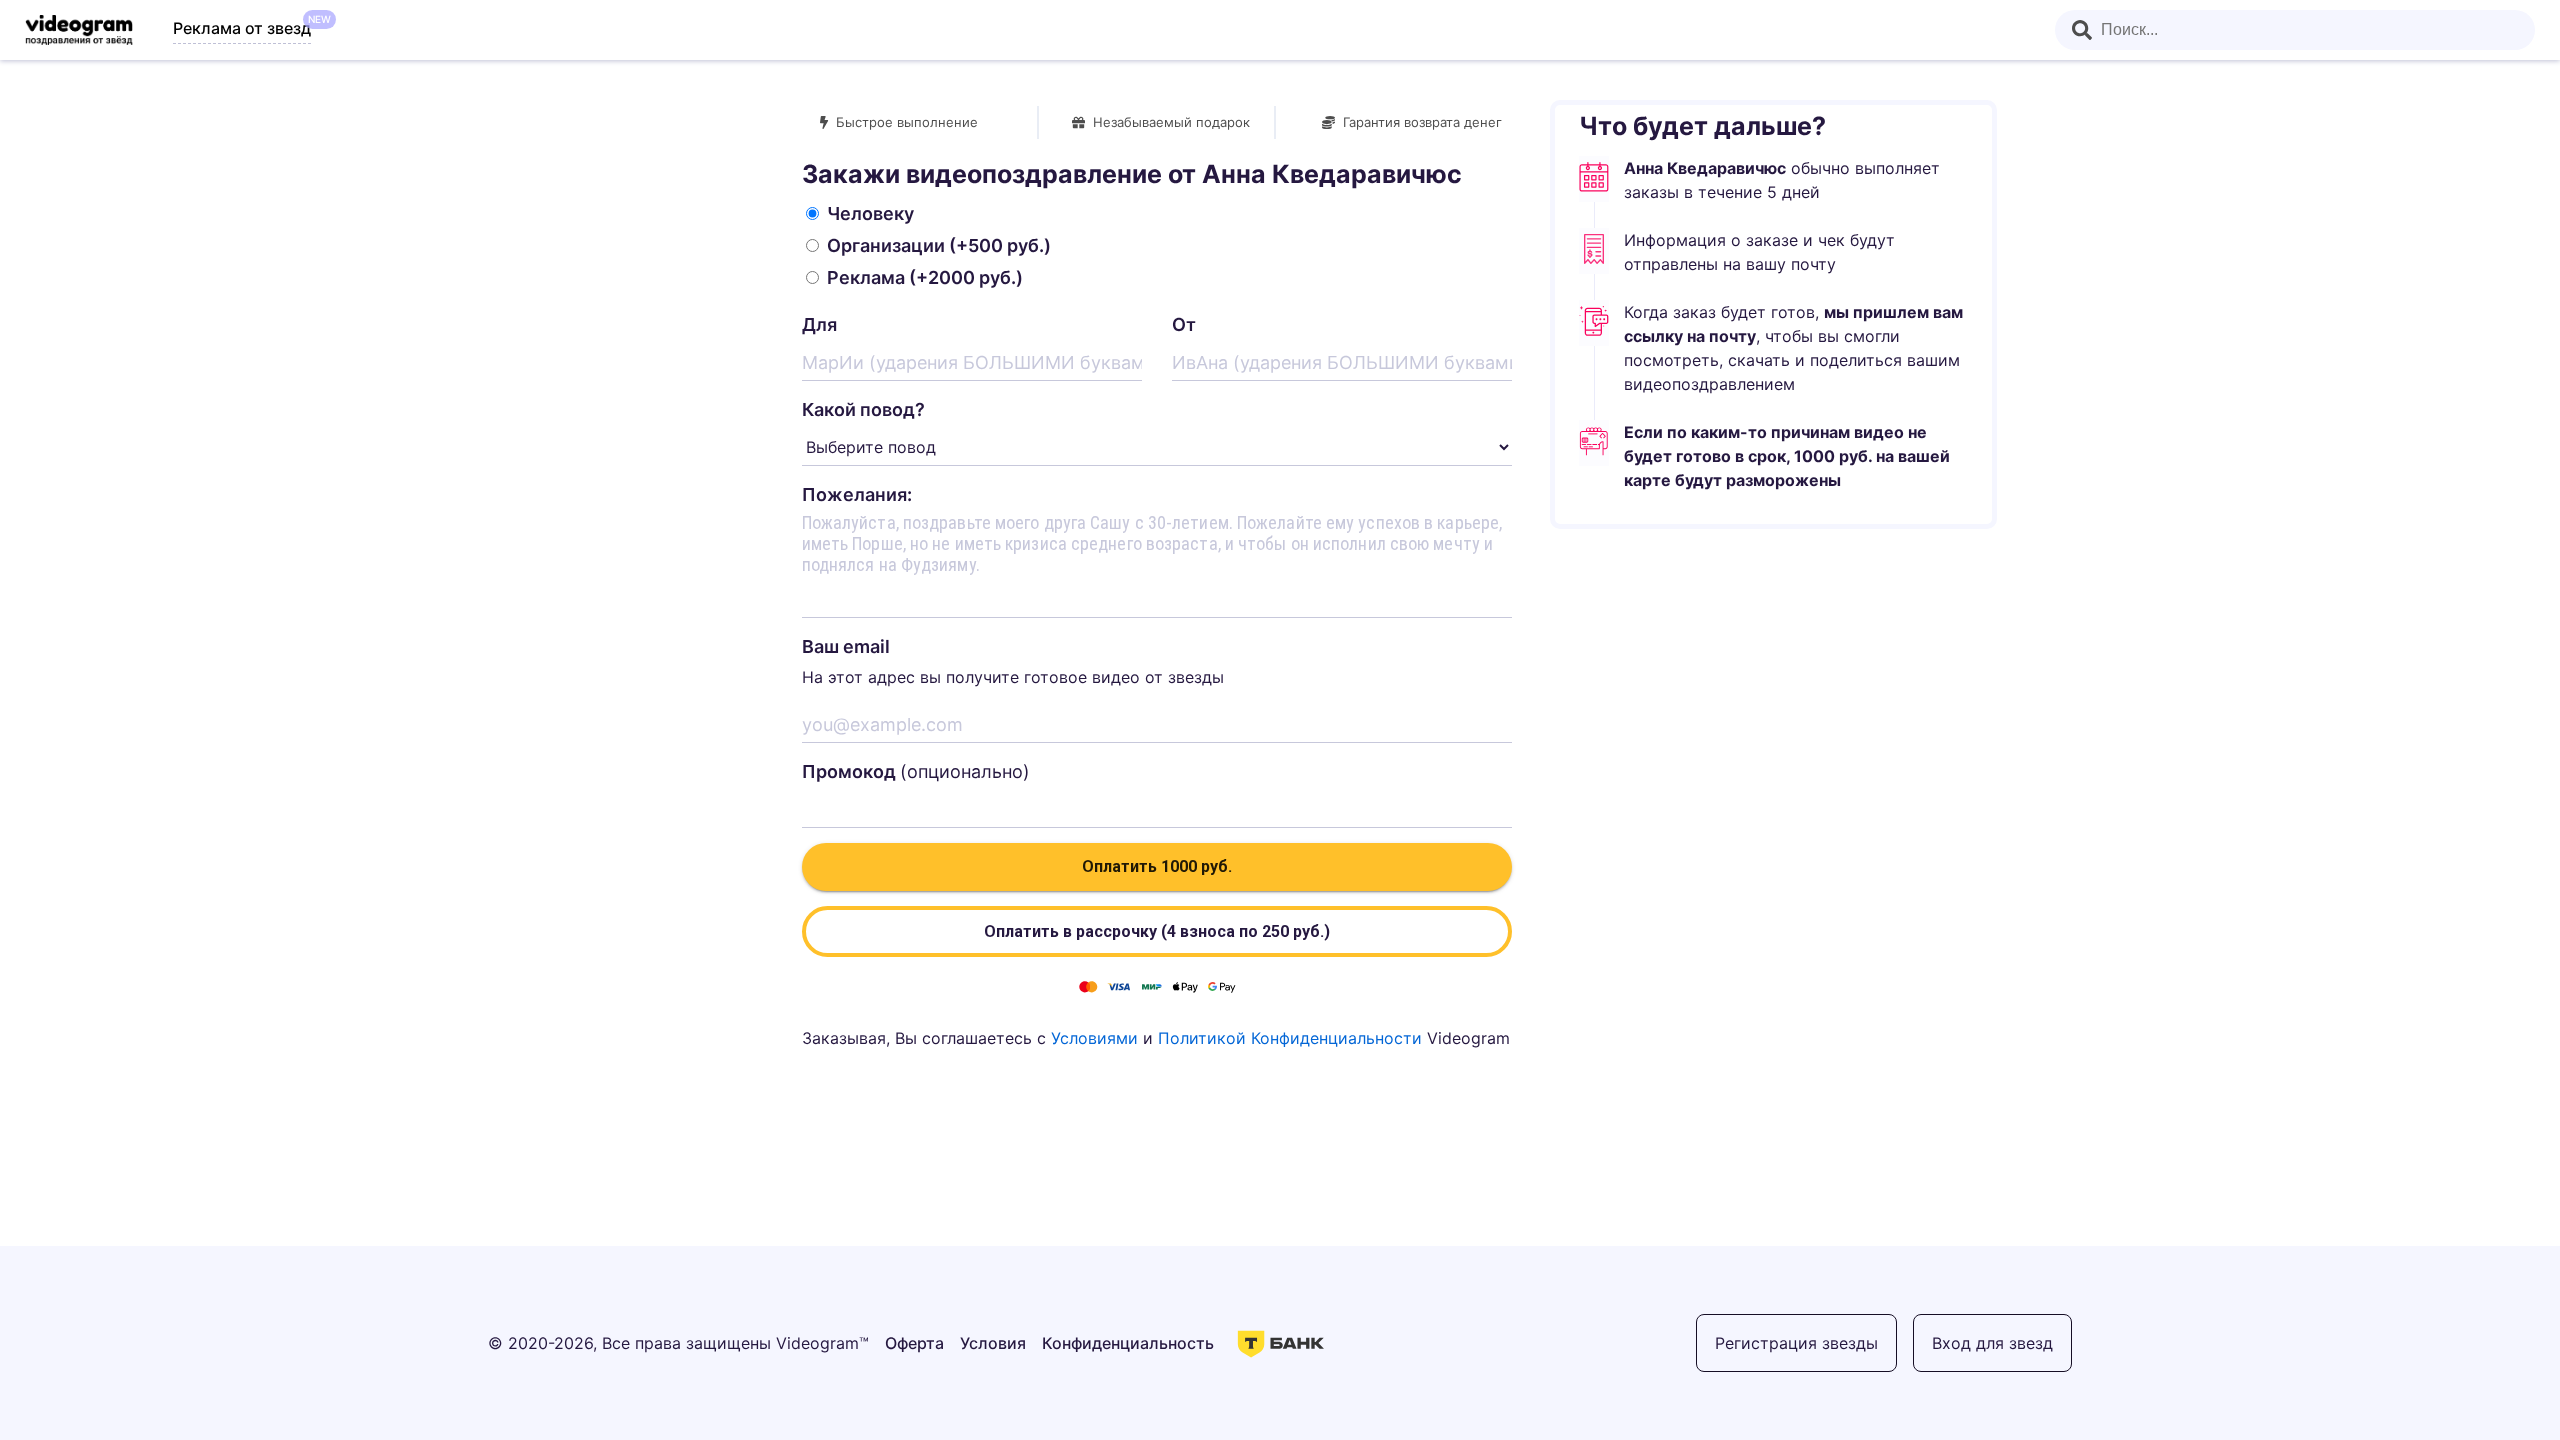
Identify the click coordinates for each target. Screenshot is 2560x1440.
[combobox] (2295, 30)
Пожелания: (857, 494)
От (1184, 324)
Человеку (870, 213)
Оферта (914, 1343)
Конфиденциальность (1128, 1343)
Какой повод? (863, 409)
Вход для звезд (1992, 1343)
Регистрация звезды (1796, 1343)
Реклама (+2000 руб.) (925, 277)
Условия (993, 1343)
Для (819, 324)
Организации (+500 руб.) (939, 245)
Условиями (1094, 1038)
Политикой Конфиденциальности (1290, 1038)
